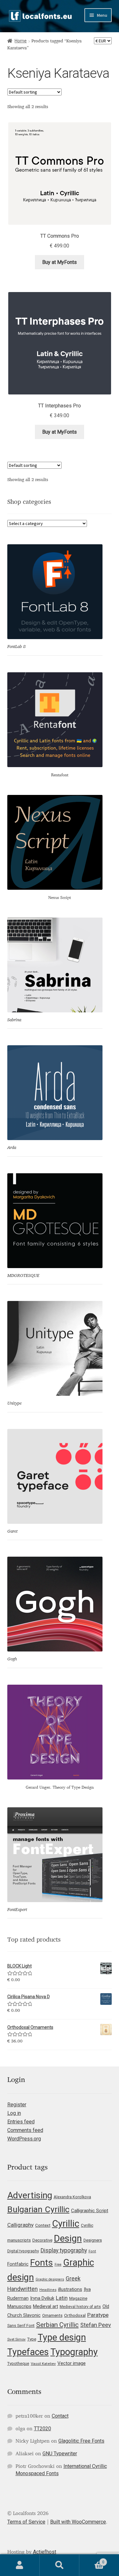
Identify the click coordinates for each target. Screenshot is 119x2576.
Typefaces (28, 2352)
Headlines (48, 2290)
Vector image (72, 2363)
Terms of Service (26, 2522)
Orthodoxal (75, 2315)
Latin (62, 2298)
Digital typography (23, 2251)
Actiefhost (45, 2552)
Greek (73, 2279)
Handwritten (23, 2289)
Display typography (64, 2250)
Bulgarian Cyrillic (38, 2209)
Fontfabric (18, 2264)
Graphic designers (50, 2279)
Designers (93, 2240)
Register (17, 2105)
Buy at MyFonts (60, 262)
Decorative (42, 2240)
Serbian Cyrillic (57, 2325)
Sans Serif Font (21, 2326)
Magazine (78, 2298)
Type (32, 2339)
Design (68, 2238)
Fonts (42, 2263)
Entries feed (21, 2122)
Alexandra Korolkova (72, 2197)
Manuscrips (19, 2306)
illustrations (70, 2289)
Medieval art (46, 2306)
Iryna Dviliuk (42, 2298)
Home (21, 41)
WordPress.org (24, 2139)
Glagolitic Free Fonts (81, 2441)
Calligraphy (20, 2225)
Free (58, 2265)
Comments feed (25, 2130)
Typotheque (18, 2363)
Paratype (98, 2315)
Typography (74, 2352)
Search (60, 2565)
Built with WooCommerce (78, 2522)
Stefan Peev (96, 2325)
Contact (60, 2416)
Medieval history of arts (80, 2307)
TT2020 (43, 2429)
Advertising (30, 2195)
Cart (92, 2560)
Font (92, 2251)
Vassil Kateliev (43, 2364)
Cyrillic (66, 2224)
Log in (14, 2113)
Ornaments (52, 2315)
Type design (62, 2337)
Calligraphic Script (90, 2211)
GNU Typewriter (60, 2454)
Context (43, 2225)
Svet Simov (17, 2339)
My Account (20, 2565)
